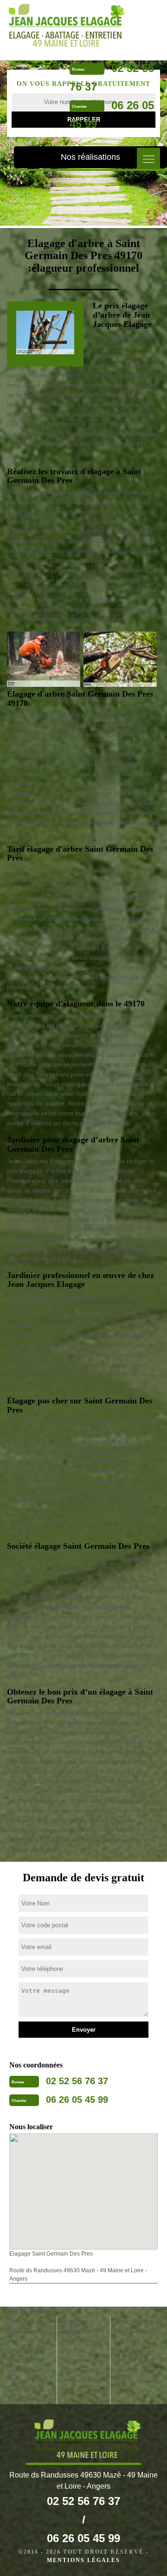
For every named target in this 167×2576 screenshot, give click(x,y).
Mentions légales (83, 2560)
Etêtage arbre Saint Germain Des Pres (134, 2331)
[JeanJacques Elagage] (63, 26)
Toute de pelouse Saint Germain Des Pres (133, 2365)
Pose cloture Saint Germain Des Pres (28, 2331)
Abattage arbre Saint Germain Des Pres (82, 2341)
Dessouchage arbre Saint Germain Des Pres (80, 2375)
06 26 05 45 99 (77, 2100)
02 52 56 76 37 (77, 2081)
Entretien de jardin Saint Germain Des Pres (26, 2365)
